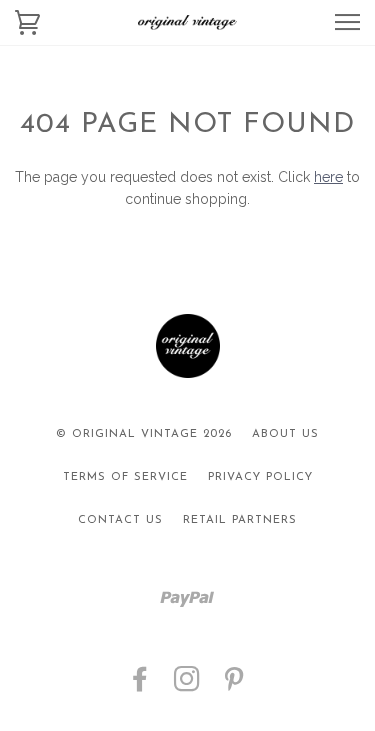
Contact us (120, 520)
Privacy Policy (260, 477)
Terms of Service (125, 477)
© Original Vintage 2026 (144, 434)
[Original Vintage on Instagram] (187, 686)
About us (285, 434)
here (328, 177)
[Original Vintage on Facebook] (140, 686)
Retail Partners (240, 520)
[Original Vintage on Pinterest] (234, 686)
